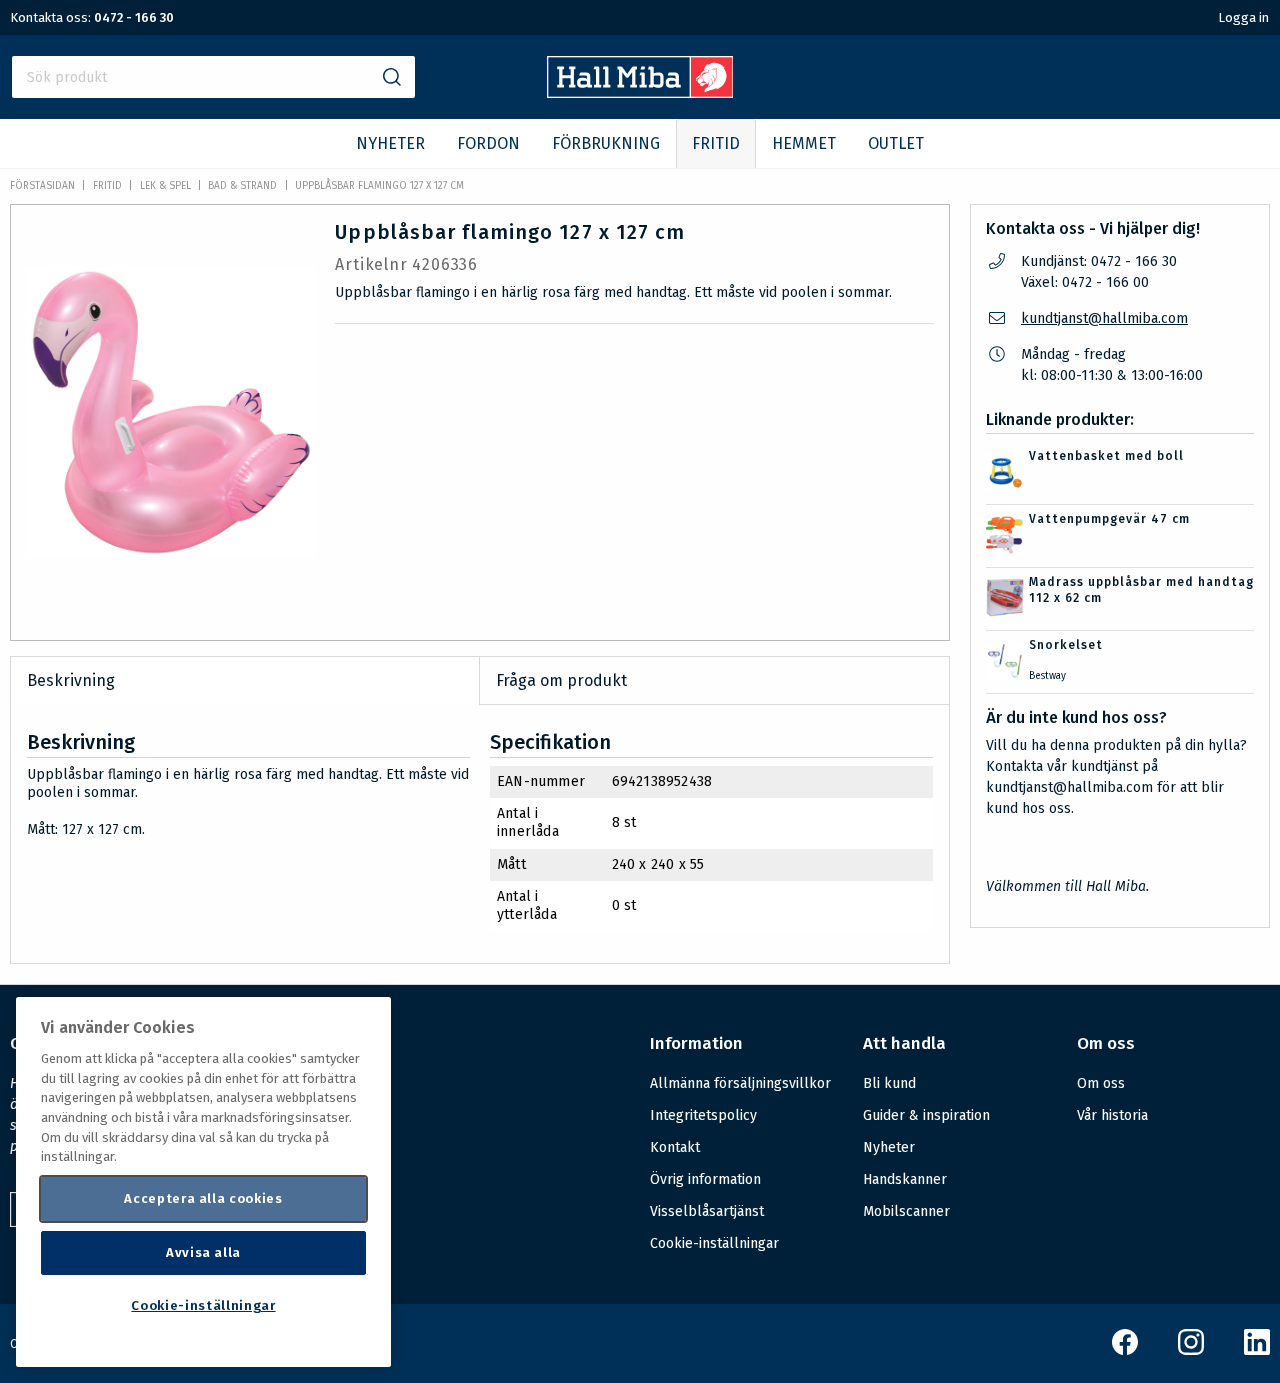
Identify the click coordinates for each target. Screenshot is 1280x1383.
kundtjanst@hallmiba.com (1104, 318)
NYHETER (390, 143)
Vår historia (1112, 1115)
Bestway (1047, 676)
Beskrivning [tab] (71, 680)
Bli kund (889, 1083)
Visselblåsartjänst (707, 1211)
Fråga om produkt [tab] (561, 680)
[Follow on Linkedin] (1257, 1350)
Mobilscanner (906, 1211)
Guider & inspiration (926, 1115)
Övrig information (705, 1179)
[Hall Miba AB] (640, 92)
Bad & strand (242, 186)
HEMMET (804, 143)
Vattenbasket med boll (1106, 456)
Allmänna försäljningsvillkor (740, 1083)
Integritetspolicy (703, 1115)
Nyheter (889, 1147)
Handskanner (905, 1179)
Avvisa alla (203, 1252)
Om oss (1101, 1083)
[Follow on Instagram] (1191, 1350)
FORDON (488, 143)
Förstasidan (42, 186)
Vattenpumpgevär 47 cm (1109, 519)
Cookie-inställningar (714, 1244)
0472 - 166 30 (134, 17)
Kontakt (675, 1147)
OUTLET (896, 143)
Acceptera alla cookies (203, 1198)
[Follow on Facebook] (1125, 1350)
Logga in (1243, 17)
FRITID (716, 143)
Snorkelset (1066, 645)
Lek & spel (165, 186)
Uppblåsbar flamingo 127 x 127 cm (379, 186)
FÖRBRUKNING (606, 143)
